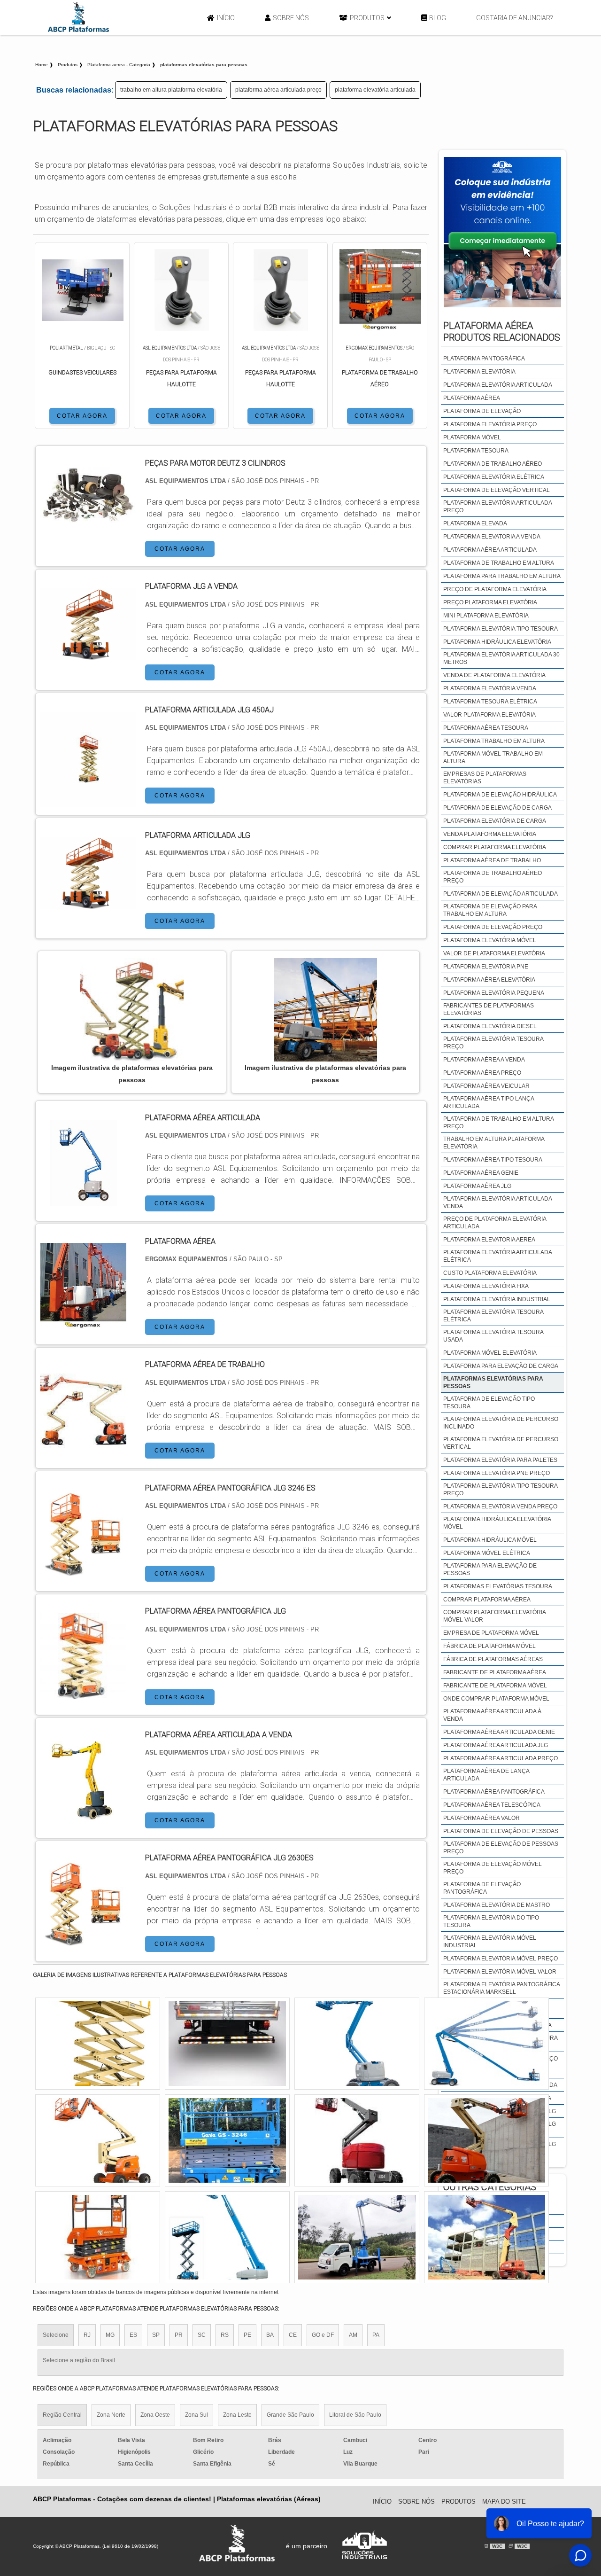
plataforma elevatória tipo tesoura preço (500, 1490)
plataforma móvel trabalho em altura (493, 757)
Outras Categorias (490, 2187)
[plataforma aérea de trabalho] (83, 1447)
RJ (87, 2335)
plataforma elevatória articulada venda (497, 1202)
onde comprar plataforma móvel (496, 1699)
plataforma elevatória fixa (486, 1286)
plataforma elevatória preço (490, 424)
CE (293, 2335)
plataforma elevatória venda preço (500, 1507)
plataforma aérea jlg (477, 1186)
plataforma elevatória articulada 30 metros (501, 658)
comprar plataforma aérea (487, 1600)
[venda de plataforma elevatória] (357, 2237)
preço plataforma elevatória (490, 602)
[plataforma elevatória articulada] (486, 2140)
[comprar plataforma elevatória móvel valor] (486, 2044)
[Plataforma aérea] (83, 1323)
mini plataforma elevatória (486, 616)
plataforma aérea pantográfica (494, 1792)
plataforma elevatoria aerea (489, 1240)
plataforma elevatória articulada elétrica (497, 1256)
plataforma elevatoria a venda (492, 537)
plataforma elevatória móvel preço (501, 1959)
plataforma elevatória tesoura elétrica (493, 1316)
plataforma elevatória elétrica (494, 477)
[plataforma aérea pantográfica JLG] (83, 1693)
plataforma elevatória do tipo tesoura (491, 1921)
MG (110, 2335)
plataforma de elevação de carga (497, 808)
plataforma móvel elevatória (490, 1353)
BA (270, 2335)
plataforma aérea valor (482, 1818)
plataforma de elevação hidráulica (500, 795)
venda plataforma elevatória (490, 834)
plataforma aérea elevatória (489, 980)
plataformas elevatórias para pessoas (493, 1382)
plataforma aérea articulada (490, 550)
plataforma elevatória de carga (495, 821)
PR (179, 2335)
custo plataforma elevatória (490, 1273)
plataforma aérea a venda (484, 1060)
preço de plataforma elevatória (495, 589)
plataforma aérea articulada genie (499, 1732)
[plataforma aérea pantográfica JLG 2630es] (83, 1940)
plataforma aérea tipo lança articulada (489, 1102)
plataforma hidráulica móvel (490, 1540)
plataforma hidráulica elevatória (497, 642)
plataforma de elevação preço (493, 927)
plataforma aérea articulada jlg (496, 1745)
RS (225, 2335)
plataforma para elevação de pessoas (490, 1569)
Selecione (56, 2335)
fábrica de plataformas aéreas (493, 1659)
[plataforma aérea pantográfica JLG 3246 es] (83, 1570)
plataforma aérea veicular (486, 1086)
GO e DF (323, 2335)
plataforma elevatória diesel (490, 1026)
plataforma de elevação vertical (497, 490)
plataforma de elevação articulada (501, 894)
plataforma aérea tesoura (486, 728)
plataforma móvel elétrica (487, 1553)
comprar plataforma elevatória (495, 847)
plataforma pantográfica (484, 359)
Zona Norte (111, 2415)
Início (226, 18)
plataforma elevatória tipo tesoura (501, 629)
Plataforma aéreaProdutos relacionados (502, 332)
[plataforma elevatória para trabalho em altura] (357, 2044)
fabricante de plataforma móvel (495, 1686)
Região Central (62, 2415)
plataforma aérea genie (481, 1173)
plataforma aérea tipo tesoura (493, 1160)
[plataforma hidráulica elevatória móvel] (357, 2140)
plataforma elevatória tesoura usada (493, 1336)
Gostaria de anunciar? (515, 18)
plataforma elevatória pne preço (497, 1473)
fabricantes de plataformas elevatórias (489, 1009)
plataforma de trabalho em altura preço (498, 1123)
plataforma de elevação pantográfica (482, 1888)
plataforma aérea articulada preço (278, 90)
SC (202, 2335)
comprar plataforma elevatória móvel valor (494, 1616)
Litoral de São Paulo (355, 2415)
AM (353, 2335)
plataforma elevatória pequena (494, 993)
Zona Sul (196, 2415)
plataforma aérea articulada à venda (492, 1715)
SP (156, 2335)
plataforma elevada (475, 523)
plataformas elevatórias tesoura (498, 1586)
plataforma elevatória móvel (490, 940)
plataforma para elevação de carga (501, 1366)
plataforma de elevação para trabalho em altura (490, 910)
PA (376, 2335)
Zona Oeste (155, 2415)
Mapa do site (504, 2502)
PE (247, 2335)
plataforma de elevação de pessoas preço (501, 1848)
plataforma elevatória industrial (497, 1299)
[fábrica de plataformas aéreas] (227, 2237)
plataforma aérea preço (482, 1073)
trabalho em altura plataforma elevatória (171, 90)
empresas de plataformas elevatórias (485, 778)
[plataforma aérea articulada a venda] (83, 1817)
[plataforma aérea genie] (227, 2044)
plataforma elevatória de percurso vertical (501, 1443)
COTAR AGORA (82, 416)
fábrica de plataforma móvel (489, 1646)
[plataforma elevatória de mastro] (98, 2044)
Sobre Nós (291, 18)
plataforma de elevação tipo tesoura (489, 1403)
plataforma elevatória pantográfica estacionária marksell (501, 1988)
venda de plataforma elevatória (494, 675)
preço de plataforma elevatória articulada (495, 1223)
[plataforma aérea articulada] (83, 1200)
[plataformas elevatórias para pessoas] (132, 1010)
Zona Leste (237, 2415)
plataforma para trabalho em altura (502, 576)
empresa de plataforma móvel (491, 1633)
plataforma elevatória (479, 372)
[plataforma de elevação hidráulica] (98, 2140)
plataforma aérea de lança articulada (486, 1775)
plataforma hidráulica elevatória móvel (497, 1523)
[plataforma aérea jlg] (98, 2237)
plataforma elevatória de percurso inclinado (501, 1423)
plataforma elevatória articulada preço (497, 507)
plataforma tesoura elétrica (490, 702)
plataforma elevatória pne (486, 967)
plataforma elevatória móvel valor (500, 1972)
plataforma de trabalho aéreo (493, 464)
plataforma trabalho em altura (494, 741)
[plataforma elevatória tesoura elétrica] (227, 2140)
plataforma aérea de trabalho (492, 860)
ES (133, 2335)
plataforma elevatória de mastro (497, 1905)
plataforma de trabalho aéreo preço (493, 877)
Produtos (367, 18)
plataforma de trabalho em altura (499, 563)
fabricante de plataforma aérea (495, 1672)
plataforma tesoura (476, 451)
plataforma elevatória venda (490, 688)
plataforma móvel (472, 437)
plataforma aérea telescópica (492, 1805)
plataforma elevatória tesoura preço (493, 1043)
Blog (438, 18)
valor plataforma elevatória (489, 715)
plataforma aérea (472, 398)
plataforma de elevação (482, 411)
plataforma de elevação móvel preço (493, 1868)
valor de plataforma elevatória (494, 953)
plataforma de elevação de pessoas (501, 1831)
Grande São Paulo (290, 2415)
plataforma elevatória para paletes (500, 1460)
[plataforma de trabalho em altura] (486, 2237)
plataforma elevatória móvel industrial (490, 1942)
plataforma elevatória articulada (375, 90)
